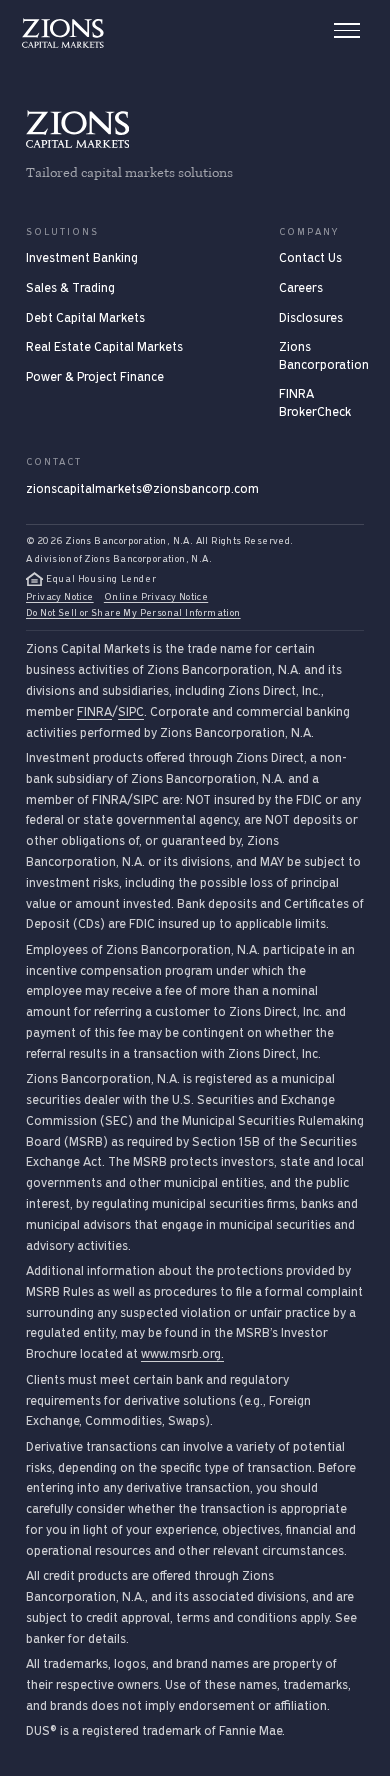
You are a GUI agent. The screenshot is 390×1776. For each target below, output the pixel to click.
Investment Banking (82, 258)
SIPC (131, 712)
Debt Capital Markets (85, 318)
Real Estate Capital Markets (104, 347)
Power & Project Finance (95, 377)
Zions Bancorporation (324, 356)
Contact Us (310, 258)
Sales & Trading (70, 288)
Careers (301, 288)
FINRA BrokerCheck (315, 403)
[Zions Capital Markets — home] (63, 33)
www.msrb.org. (182, 1354)
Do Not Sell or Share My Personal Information (133, 612)
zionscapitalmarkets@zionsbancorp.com (142, 489)
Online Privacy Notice (156, 596)
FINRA (94, 712)
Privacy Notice (60, 596)
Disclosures (311, 318)
